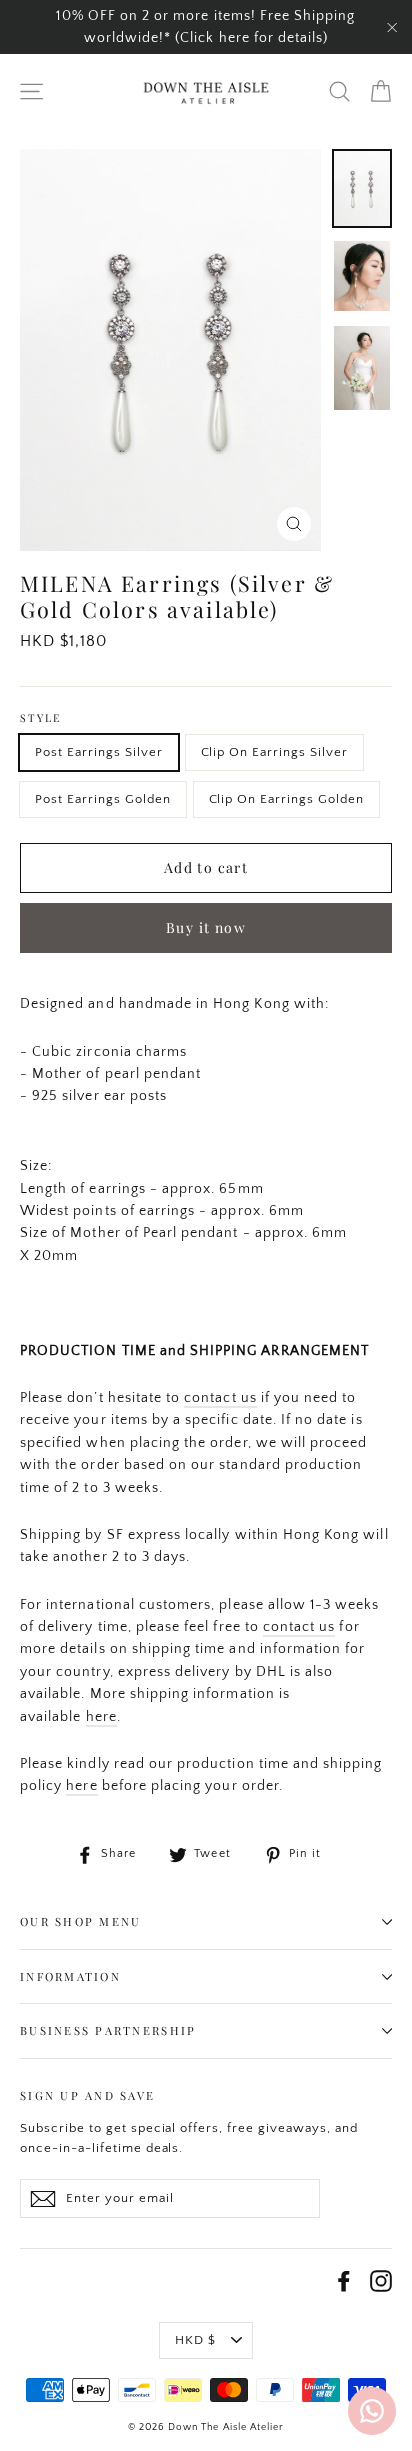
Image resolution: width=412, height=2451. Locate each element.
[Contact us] (372, 2411)
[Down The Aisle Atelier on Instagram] (381, 2280)
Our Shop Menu (80, 1921)
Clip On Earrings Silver (274, 752)
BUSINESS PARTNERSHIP (108, 2030)
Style (41, 718)
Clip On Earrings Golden (286, 799)
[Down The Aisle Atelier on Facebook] (344, 2280)
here (101, 1717)
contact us (220, 1398)
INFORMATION (70, 1976)
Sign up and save (87, 2095)
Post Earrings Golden (103, 799)
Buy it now (206, 927)
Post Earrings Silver (99, 752)
